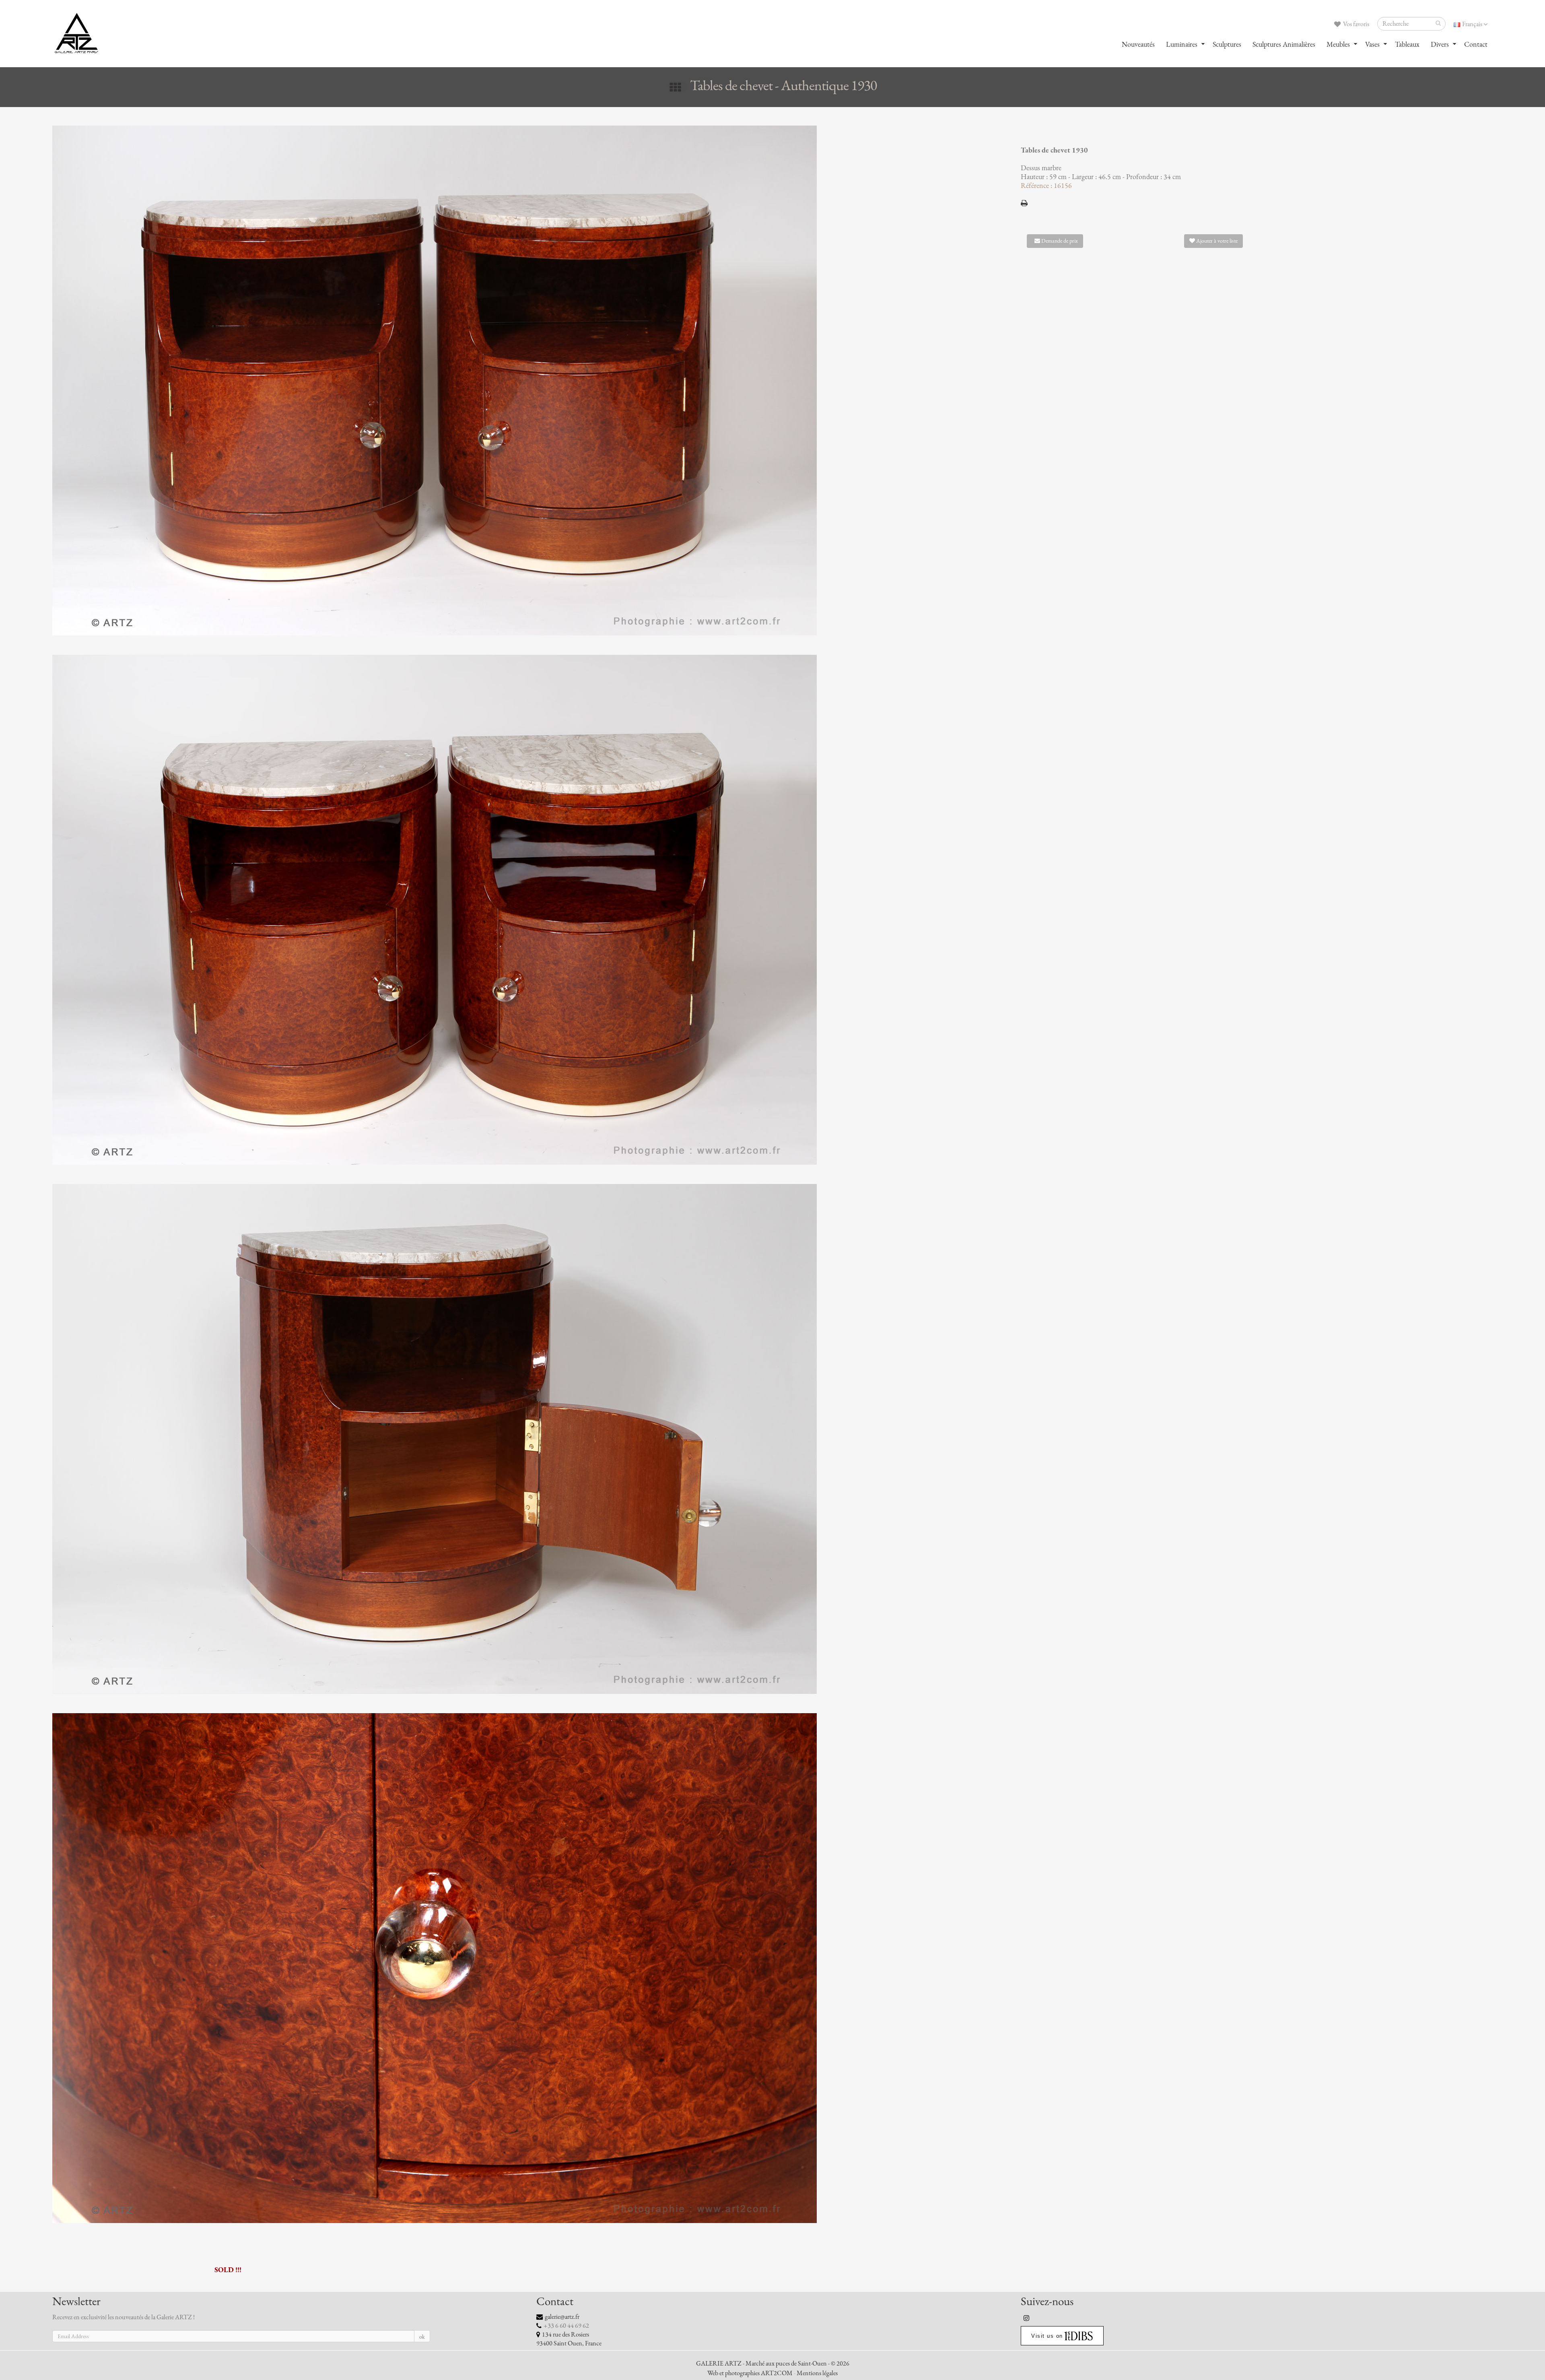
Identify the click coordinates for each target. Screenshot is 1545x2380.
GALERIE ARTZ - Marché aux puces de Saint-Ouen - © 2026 (773, 2364)
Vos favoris (1355, 24)
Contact (1476, 44)
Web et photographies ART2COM (750, 2373)
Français (1472, 24)
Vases (1372, 44)
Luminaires (1182, 44)
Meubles (1338, 44)
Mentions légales (817, 2373)
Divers (1440, 44)
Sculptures (1227, 44)
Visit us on (1047, 2336)
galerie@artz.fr (562, 2317)
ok (422, 2337)
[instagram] (1027, 2318)
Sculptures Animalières (1284, 44)
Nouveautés (1138, 44)
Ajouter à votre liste (1216, 241)
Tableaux (1407, 44)
